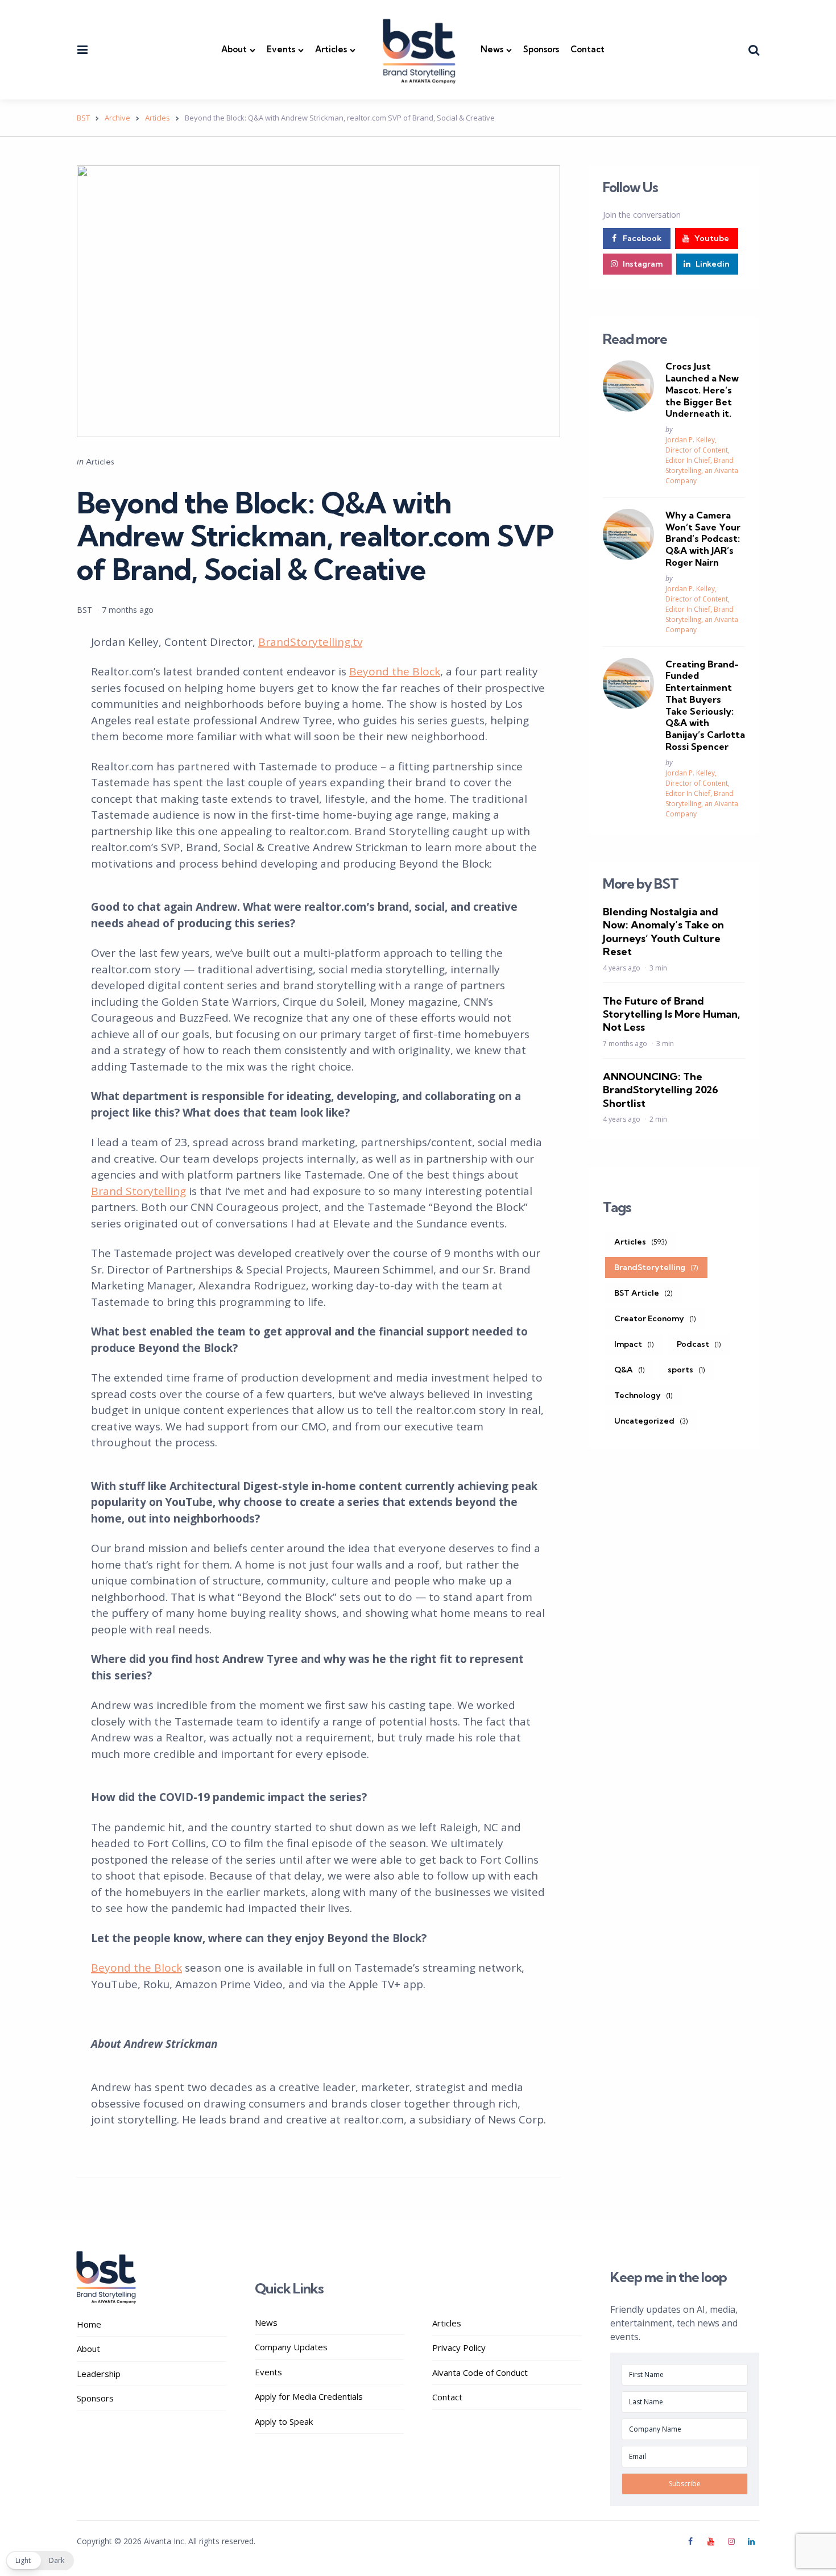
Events (281, 49)
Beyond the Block (395, 671)
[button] (40, 2561)
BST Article (643, 1292)
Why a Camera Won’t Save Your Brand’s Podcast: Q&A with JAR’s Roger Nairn (703, 538)
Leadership (99, 2374)
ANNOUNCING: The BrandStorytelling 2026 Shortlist (661, 1089)
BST (84, 610)
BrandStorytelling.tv (310, 642)
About (234, 49)
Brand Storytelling (138, 1191)
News (492, 49)
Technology (643, 1395)
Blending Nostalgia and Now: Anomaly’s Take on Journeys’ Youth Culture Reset (663, 931)
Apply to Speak (284, 2421)
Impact (634, 1343)
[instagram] (731, 2541)
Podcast (699, 1343)
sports (686, 1369)
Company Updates (291, 2347)
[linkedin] (751, 2541)
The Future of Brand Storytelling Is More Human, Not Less (671, 1014)
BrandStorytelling (656, 1267)
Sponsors (541, 49)
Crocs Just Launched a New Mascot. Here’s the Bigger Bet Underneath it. (702, 390)
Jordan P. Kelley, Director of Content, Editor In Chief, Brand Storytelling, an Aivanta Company (702, 460)
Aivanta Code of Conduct (480, 2372)
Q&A (630, 1369)
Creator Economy (655, 1318)
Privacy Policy (459, 2347)
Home (89, 2324)
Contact (587, 49)
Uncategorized (651, 1420)
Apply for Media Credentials (309, 2396)
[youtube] (711, 2541)
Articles (331, 49)
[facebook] (692, 2541)
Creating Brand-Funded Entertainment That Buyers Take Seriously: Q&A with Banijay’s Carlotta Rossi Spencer (705, 705)
